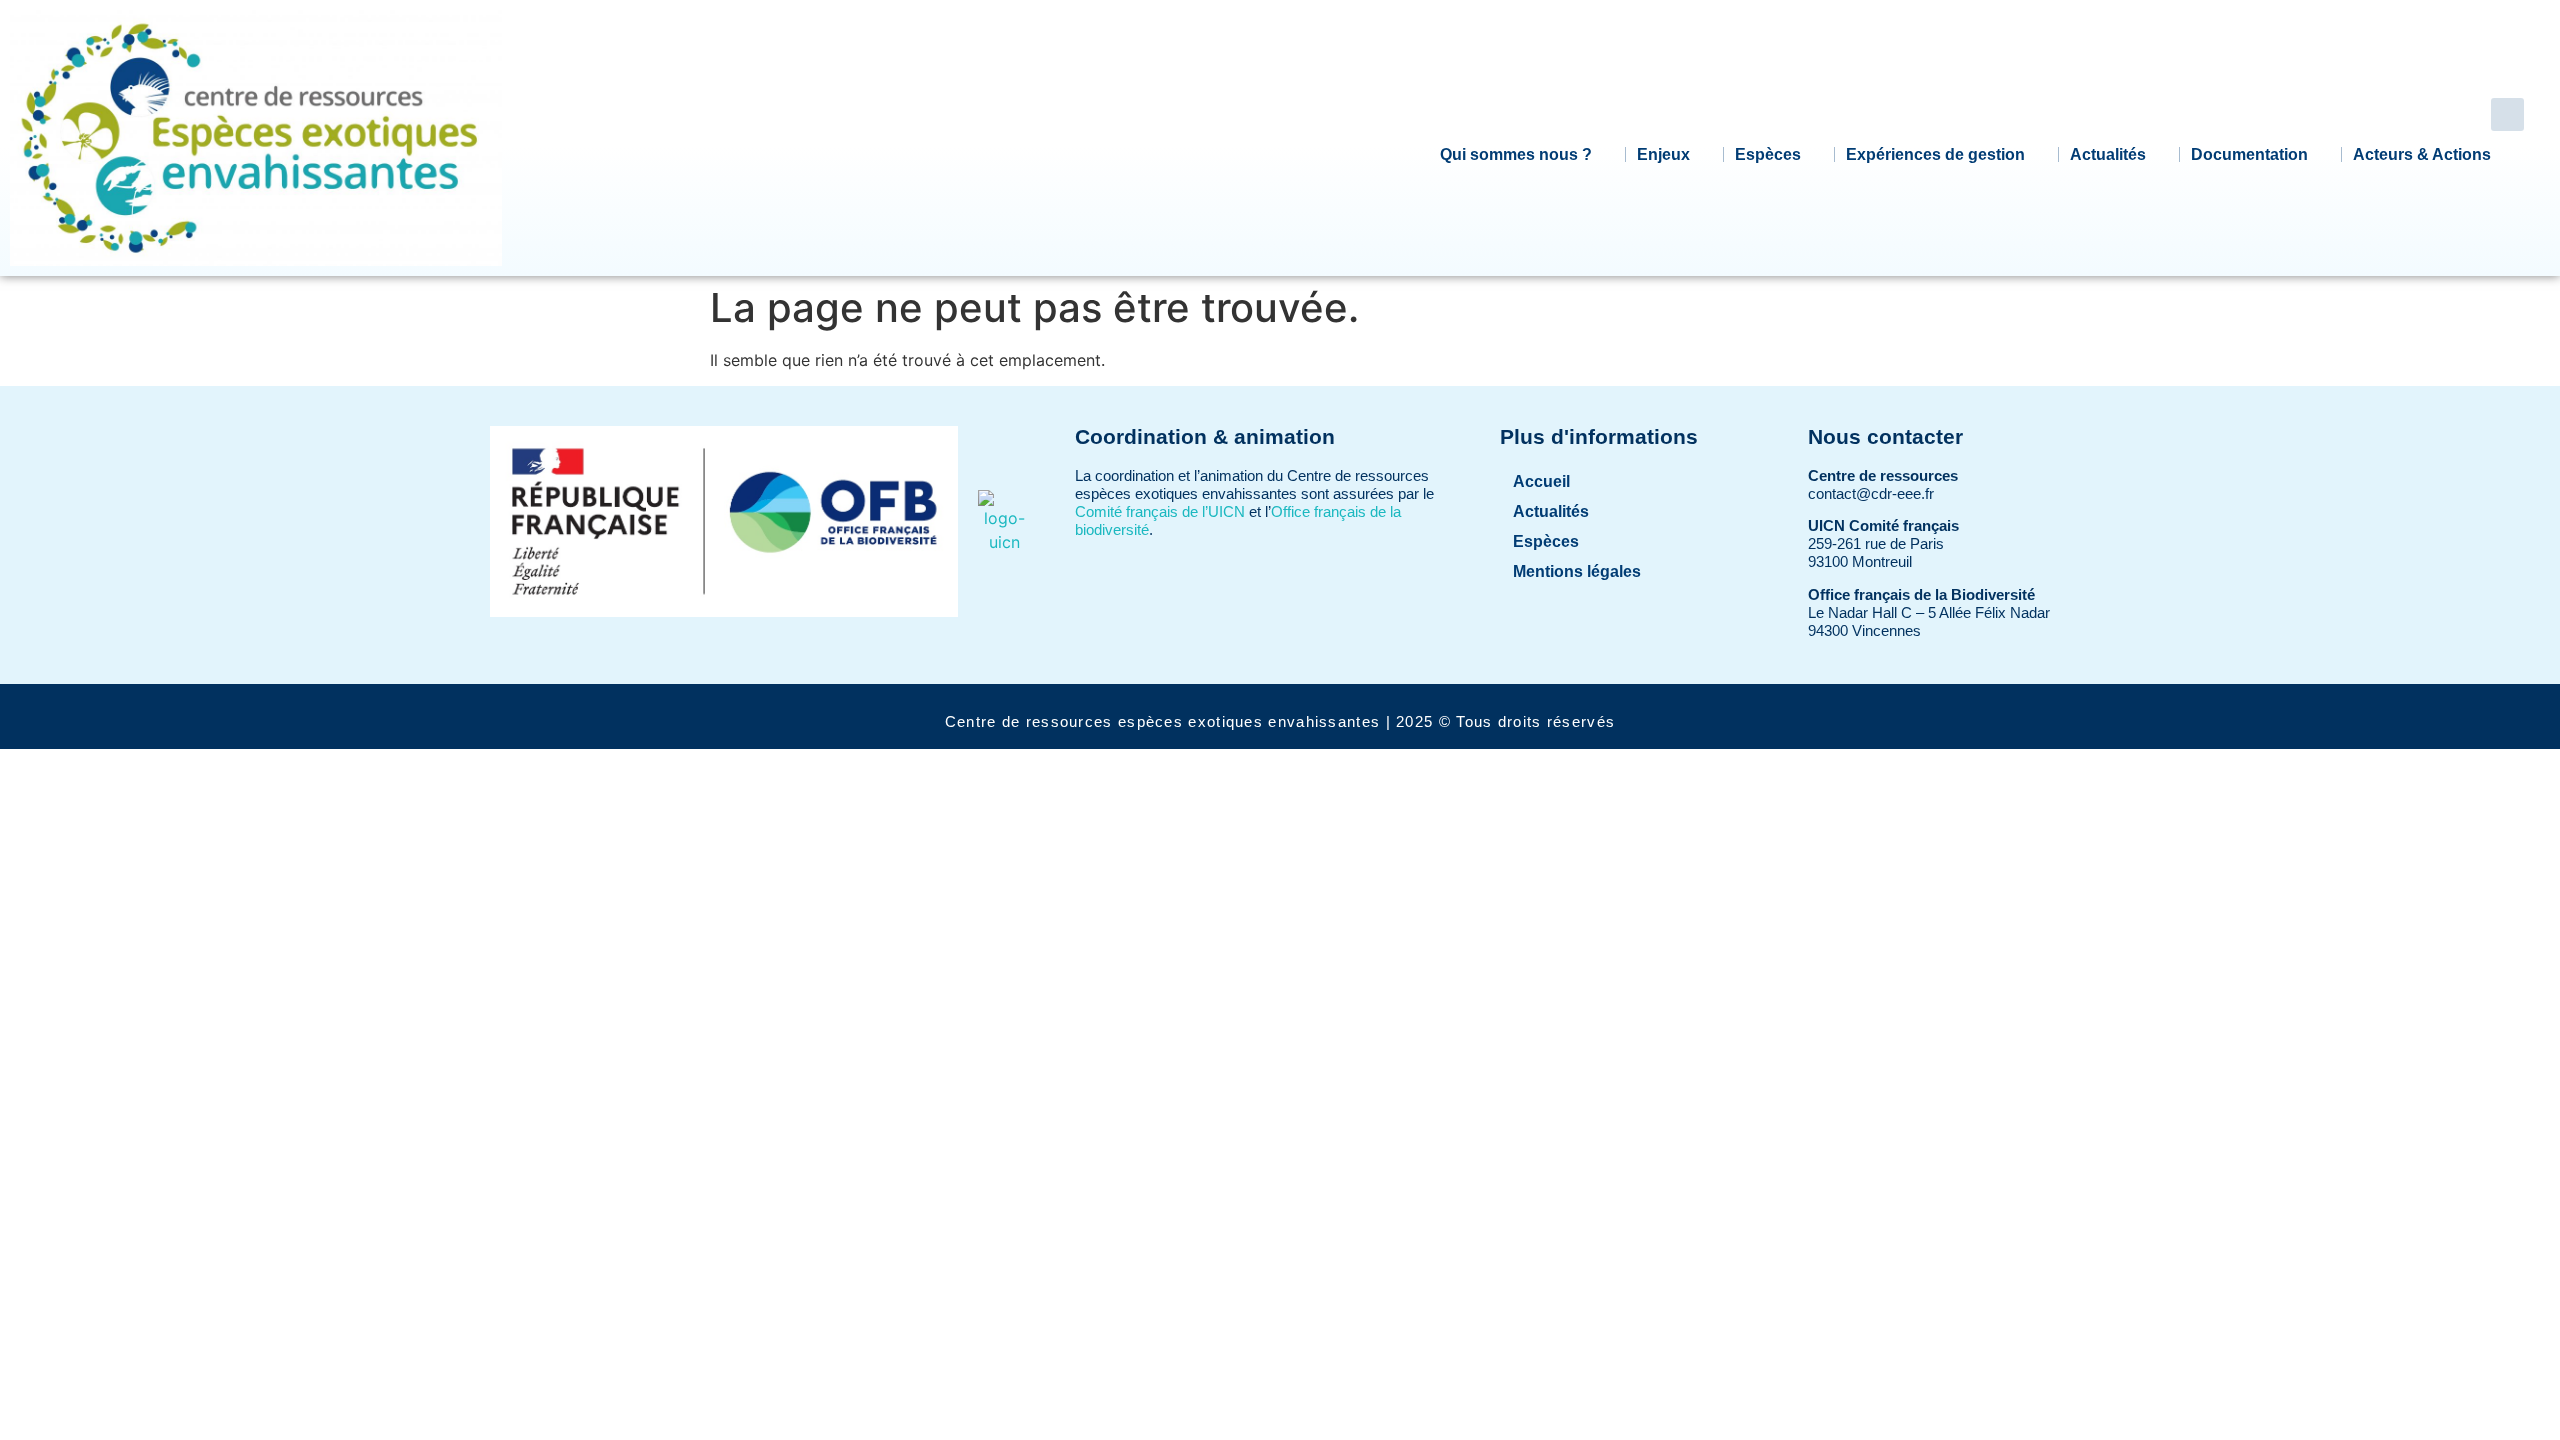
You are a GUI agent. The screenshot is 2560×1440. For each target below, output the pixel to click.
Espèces (1768, 154)
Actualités (2108, 154)
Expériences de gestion (1935, 154)
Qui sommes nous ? (1516, 154)
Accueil (1541, 481)
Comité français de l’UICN (1160, 511)
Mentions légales (1577, 571)
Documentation (2249, 154)
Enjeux (1663, 154)
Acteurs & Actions (2422, 154)
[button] (2507, 114)
